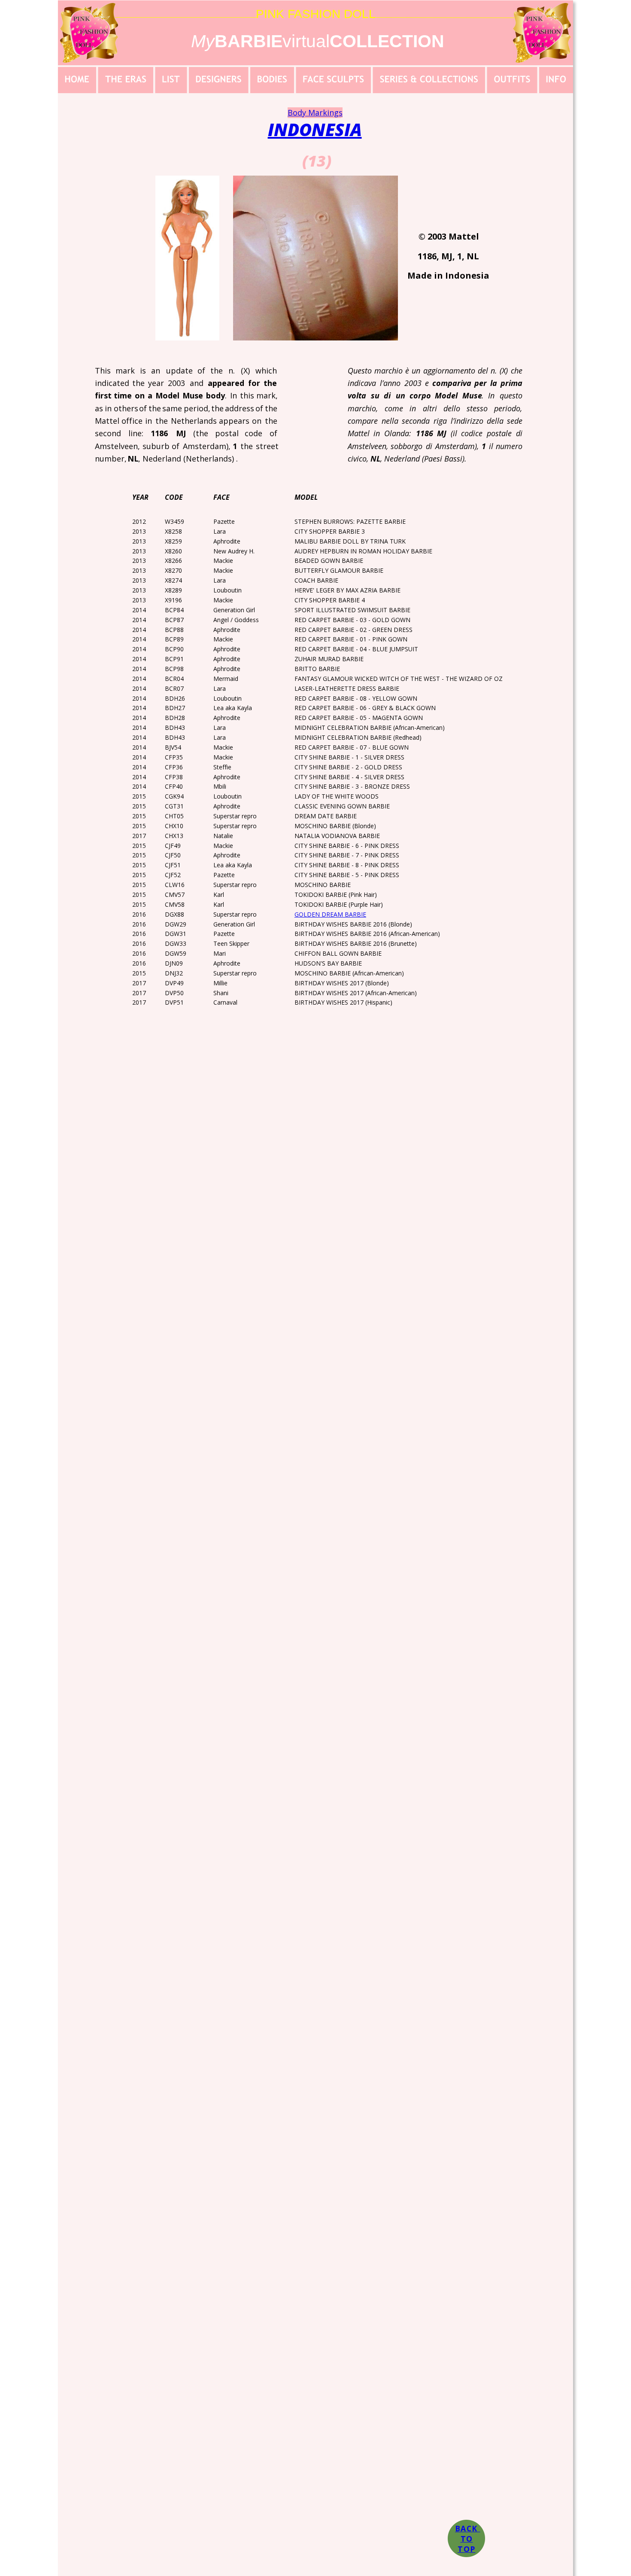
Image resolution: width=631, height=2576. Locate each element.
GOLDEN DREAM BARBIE (330, 914)
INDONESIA (315, 129)
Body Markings (315, 112)
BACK (468, 2528)
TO (467, 2539)
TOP (466, 2549)
